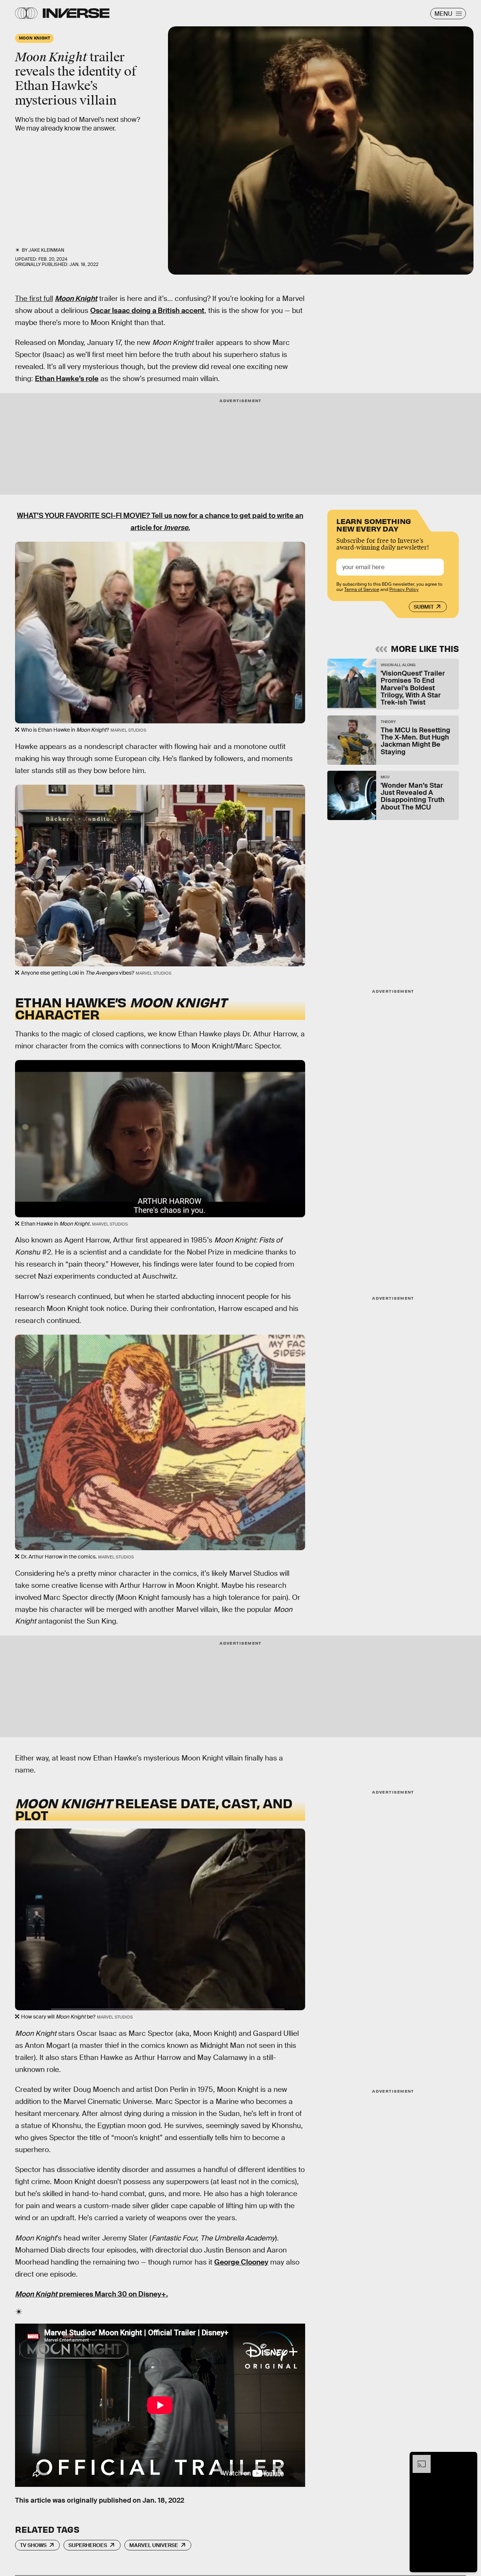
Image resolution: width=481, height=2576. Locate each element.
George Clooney (241, 2262)
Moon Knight (76, 298)
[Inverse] (76, 13)
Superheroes (88, 2545)
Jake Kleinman (46, 250)
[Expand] (418, 2459)
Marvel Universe (154, 2545)
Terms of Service (362, 589)
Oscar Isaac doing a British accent (147, 311)
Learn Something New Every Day (374, 524)
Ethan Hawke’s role (67, 379)
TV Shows (33, 2545)
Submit (424, 607)
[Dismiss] (469, 2459)
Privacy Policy (404, 589)
